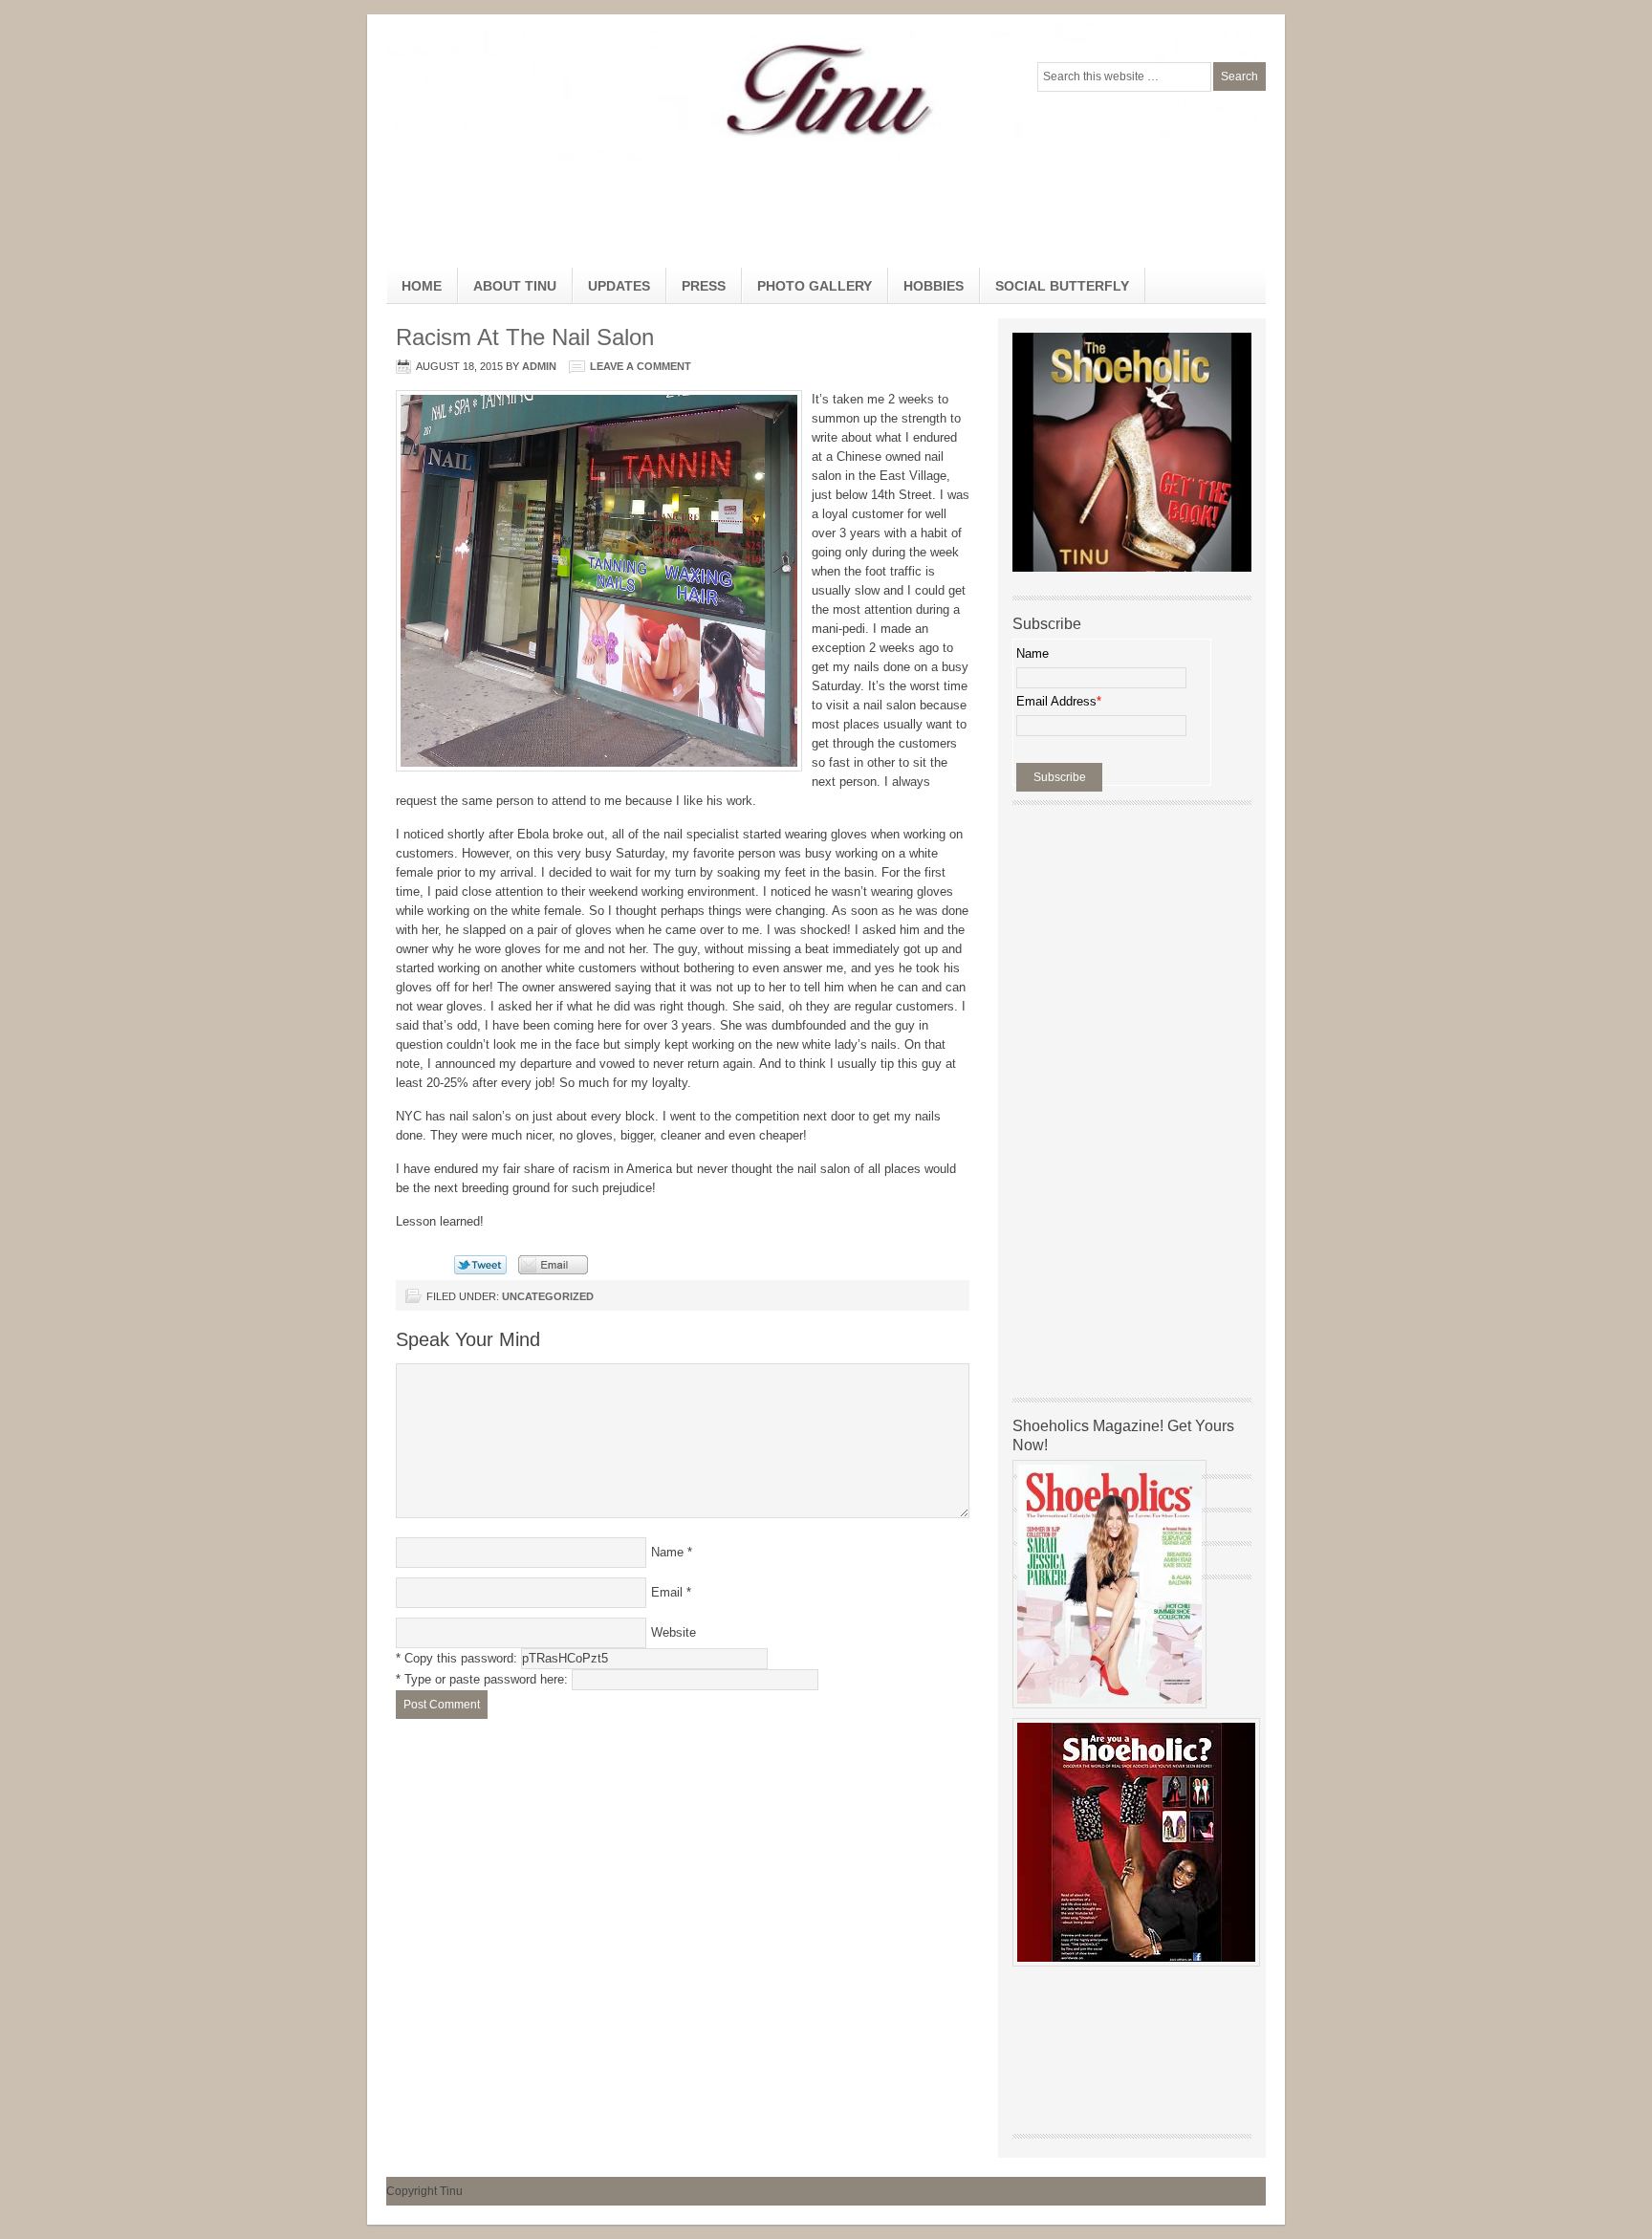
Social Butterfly (1062, 286)
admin (539, 366)
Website (674, 1632)
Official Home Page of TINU (530, 91)
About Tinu (515, 286)
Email (667, 1592)
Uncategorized (548, 1296)
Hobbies (926, 291)
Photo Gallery (815, 286)
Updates (619, 286)
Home (422, 286)
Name (667, 1552)
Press (704, 286)
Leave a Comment (641, 366)
